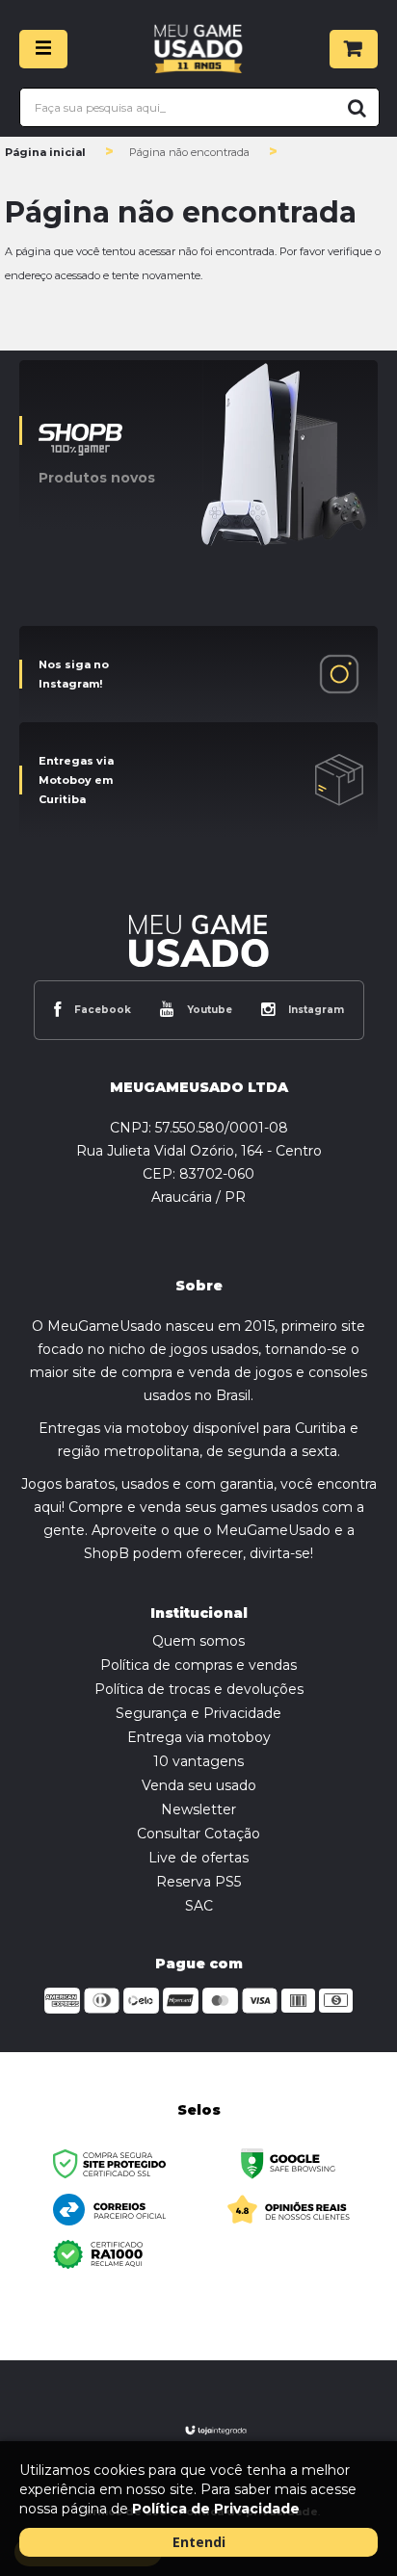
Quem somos (198, 1641)
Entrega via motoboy (199, 1737)
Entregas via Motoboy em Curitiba (76, 780)
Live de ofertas (198, 1858)
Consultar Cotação (198, 1834)
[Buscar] (354, 107)
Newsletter (198, 1809)
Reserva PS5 (198, 1882)
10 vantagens (198, 1761)
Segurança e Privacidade (198, 1713)
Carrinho (354, 49)
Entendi (199, 2542)
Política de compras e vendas (198, 1665)
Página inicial (45, 152)
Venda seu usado (199, 1785)
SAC (199, 1906)
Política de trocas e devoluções (199, 1689)
